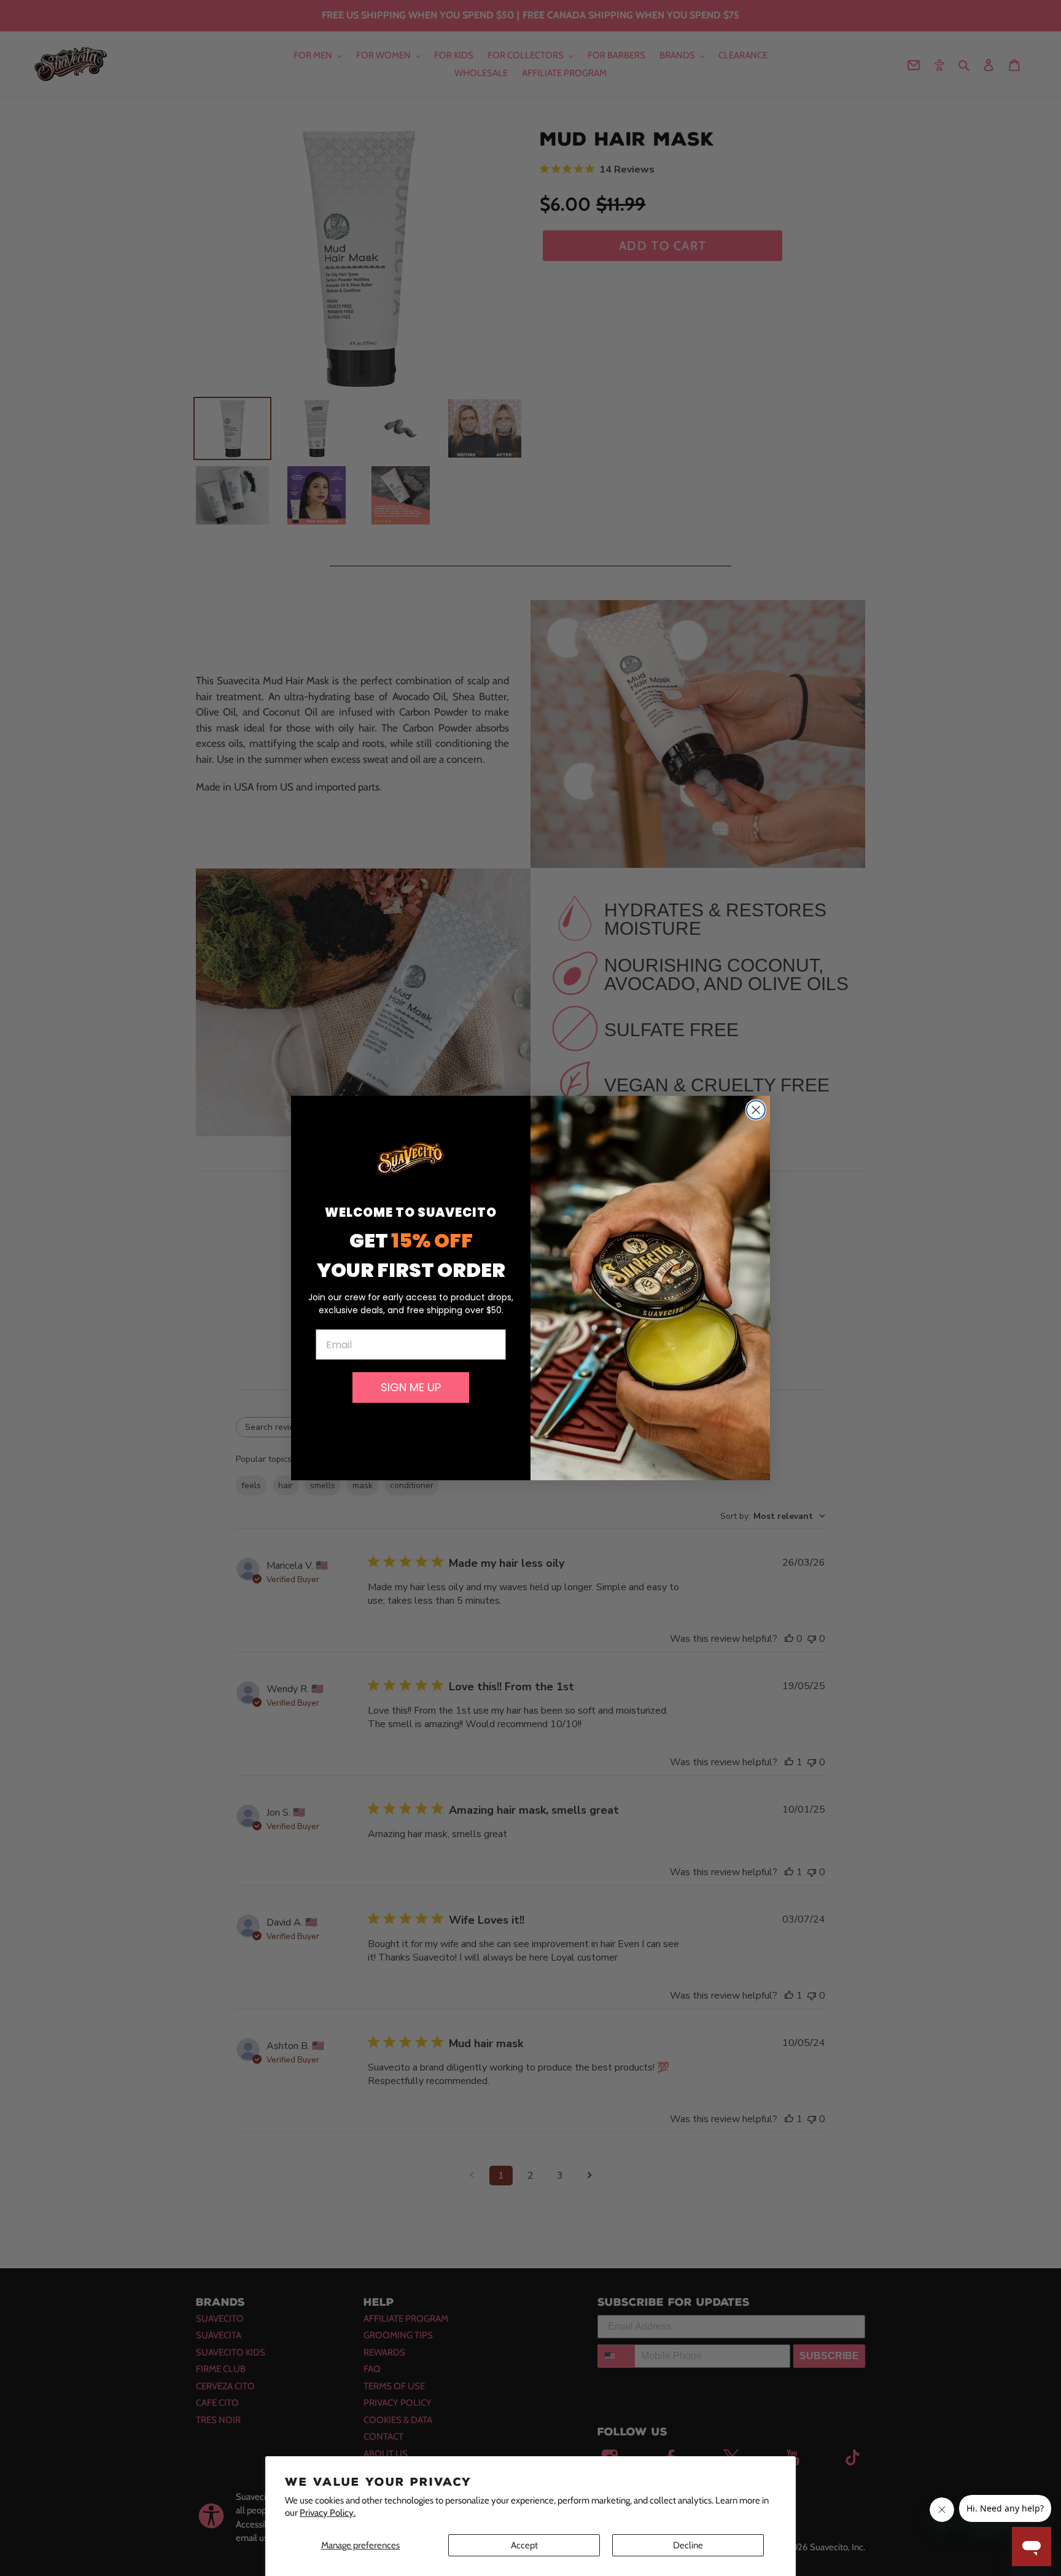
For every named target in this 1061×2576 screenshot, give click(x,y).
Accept (524, 2545)
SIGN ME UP (411, 1387)
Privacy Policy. (328, 2513)
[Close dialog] (756, 1110)
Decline (688, 2545)
